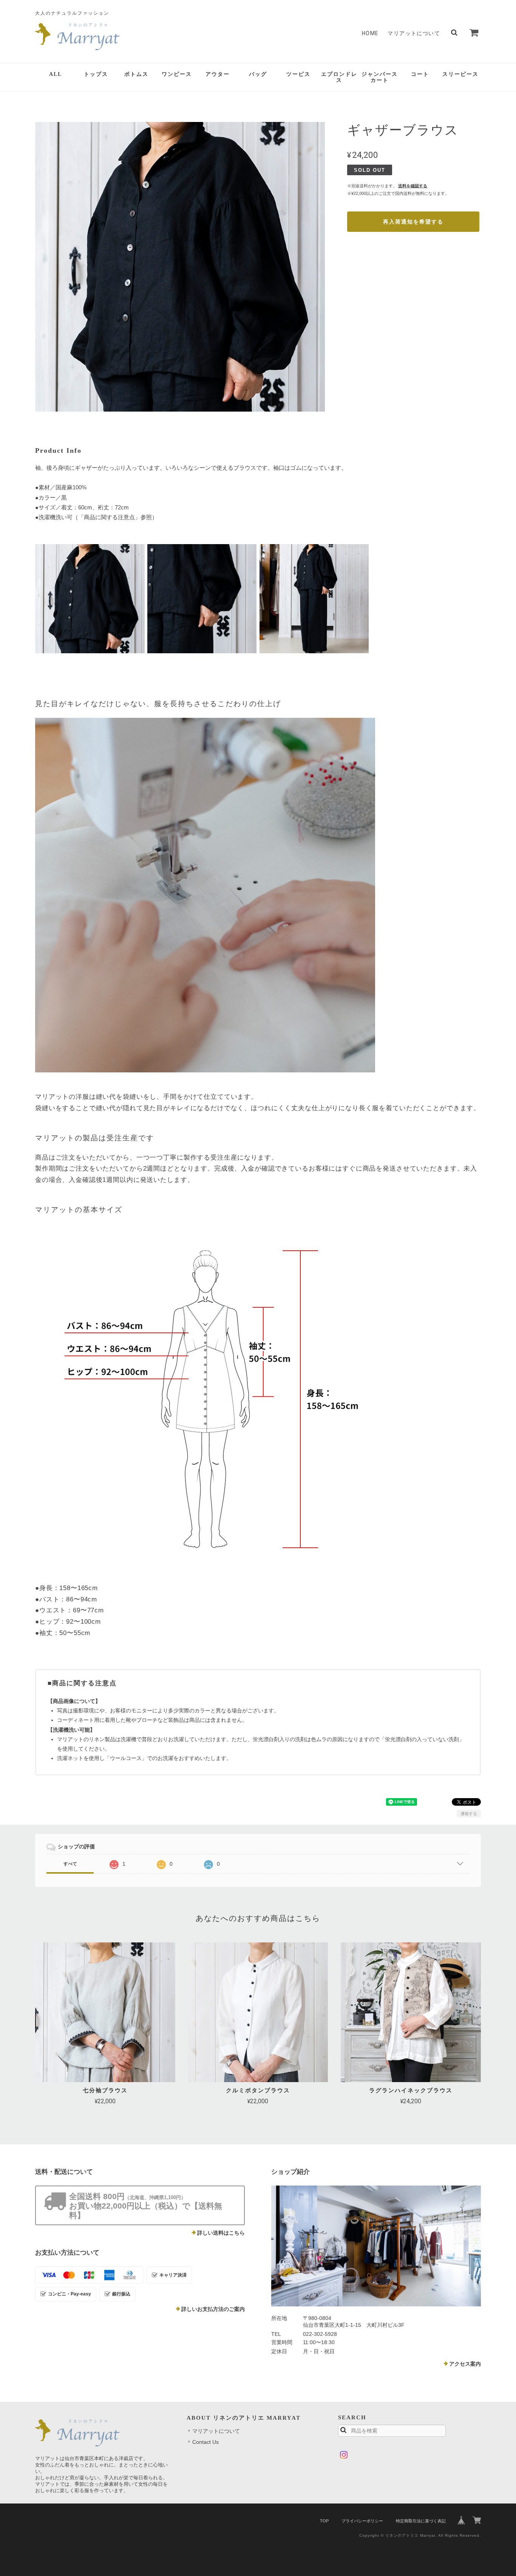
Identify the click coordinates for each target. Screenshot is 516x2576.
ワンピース (177, 74)
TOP (324, 2521)
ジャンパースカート (380, 77)
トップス (96, 74)
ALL (56, 74)
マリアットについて (414, 33)
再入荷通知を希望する (413, 222)
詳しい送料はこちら (221, 2233)
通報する (469, 1814)
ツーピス (298, 74)
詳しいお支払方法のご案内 (213, 2309)
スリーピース (460, 74)
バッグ (258, 74)
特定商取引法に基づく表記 (421, 2521)
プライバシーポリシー (362, 2521)
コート (420, 74)
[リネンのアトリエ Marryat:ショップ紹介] (376, 2246)
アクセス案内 (465, 2364)
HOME (370, 33)
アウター (218, 74)
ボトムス (136, 74)
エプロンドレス (339, 77)
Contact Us (205, 2442)
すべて (70, 1864)
